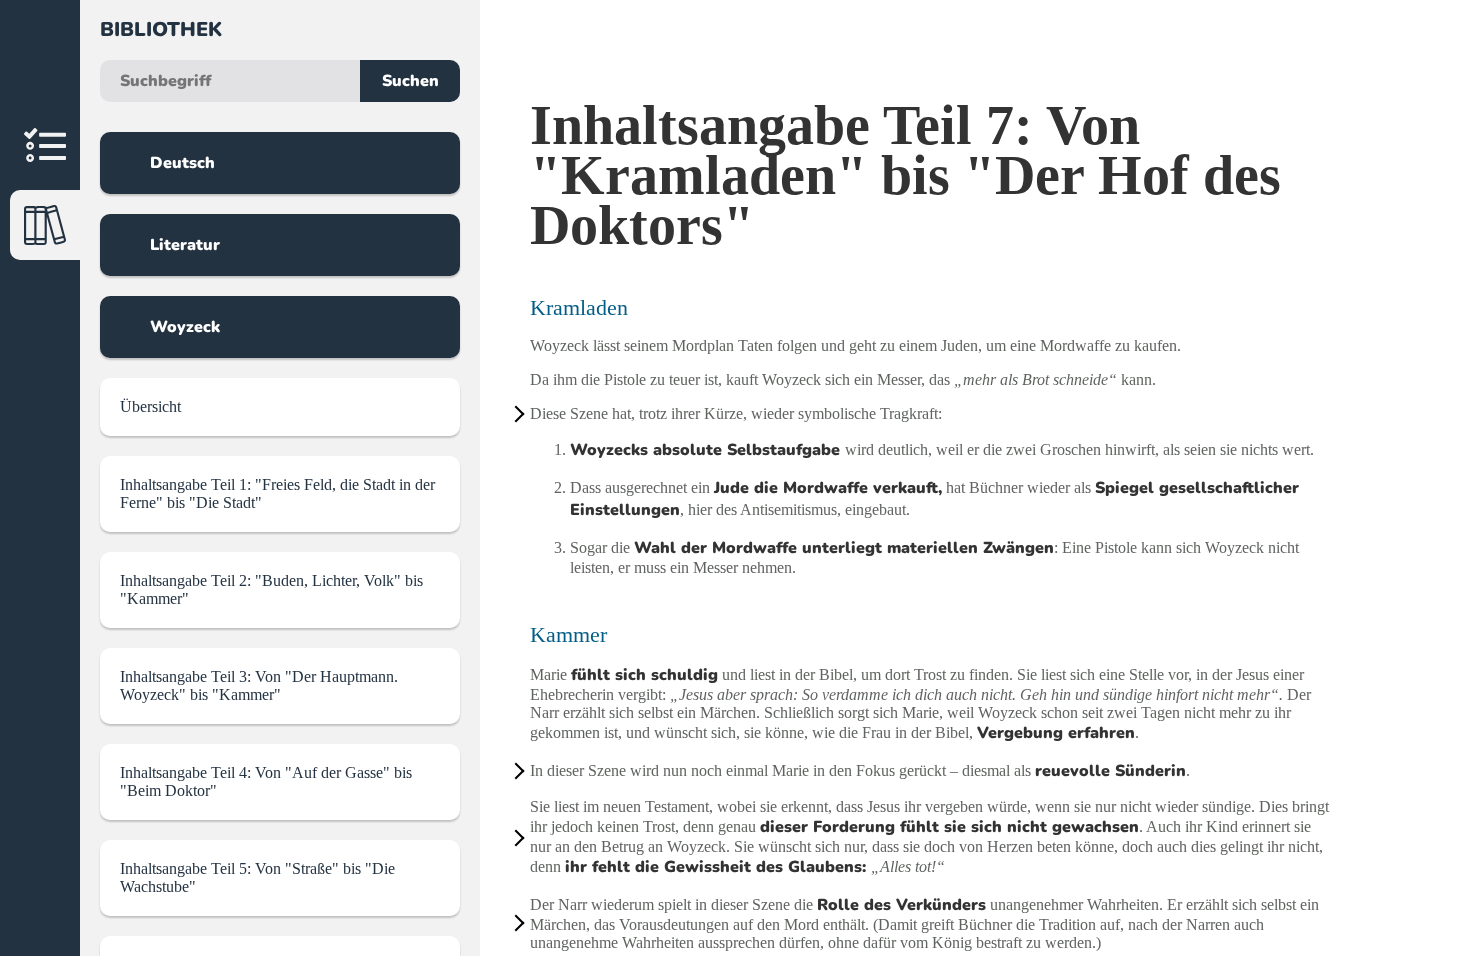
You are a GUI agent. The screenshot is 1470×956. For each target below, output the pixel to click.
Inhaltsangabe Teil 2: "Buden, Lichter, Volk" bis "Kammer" (271, 589)
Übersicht (150, 406)
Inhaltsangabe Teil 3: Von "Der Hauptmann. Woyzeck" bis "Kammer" (259, 685)
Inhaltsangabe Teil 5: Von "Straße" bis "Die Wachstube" (257, 877)
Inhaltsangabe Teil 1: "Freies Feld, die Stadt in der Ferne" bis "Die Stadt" (277, 493)
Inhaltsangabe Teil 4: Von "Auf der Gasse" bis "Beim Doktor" (266, 781)
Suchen (410, 81)
